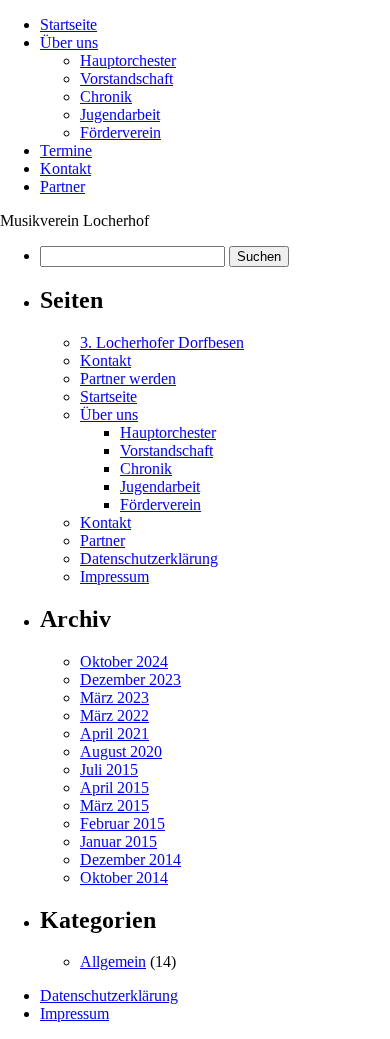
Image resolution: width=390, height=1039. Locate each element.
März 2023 (114, 697)
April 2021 (114, 733)
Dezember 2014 (130, 859)
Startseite (68, 24)
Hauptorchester (128, 60)
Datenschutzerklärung (149, 558)
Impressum (114, 576)
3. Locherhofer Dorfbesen (162, 342)
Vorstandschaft (126, 78)
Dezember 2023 (130, 679)
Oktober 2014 (124, 877)
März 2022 (114, 715)
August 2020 (121, 751)
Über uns (69, 42)
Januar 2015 (118, 841)
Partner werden (128, 378)
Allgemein (113, 961)
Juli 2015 (109, 769)
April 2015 (114, 787)
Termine (66, 150)
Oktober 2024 (124, 661)
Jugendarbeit (120, 114)
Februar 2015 (122, 823)
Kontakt (65, 168)
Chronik (106, 96)
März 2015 (114, 805)
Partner (62, 186)
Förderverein (120, 132)
